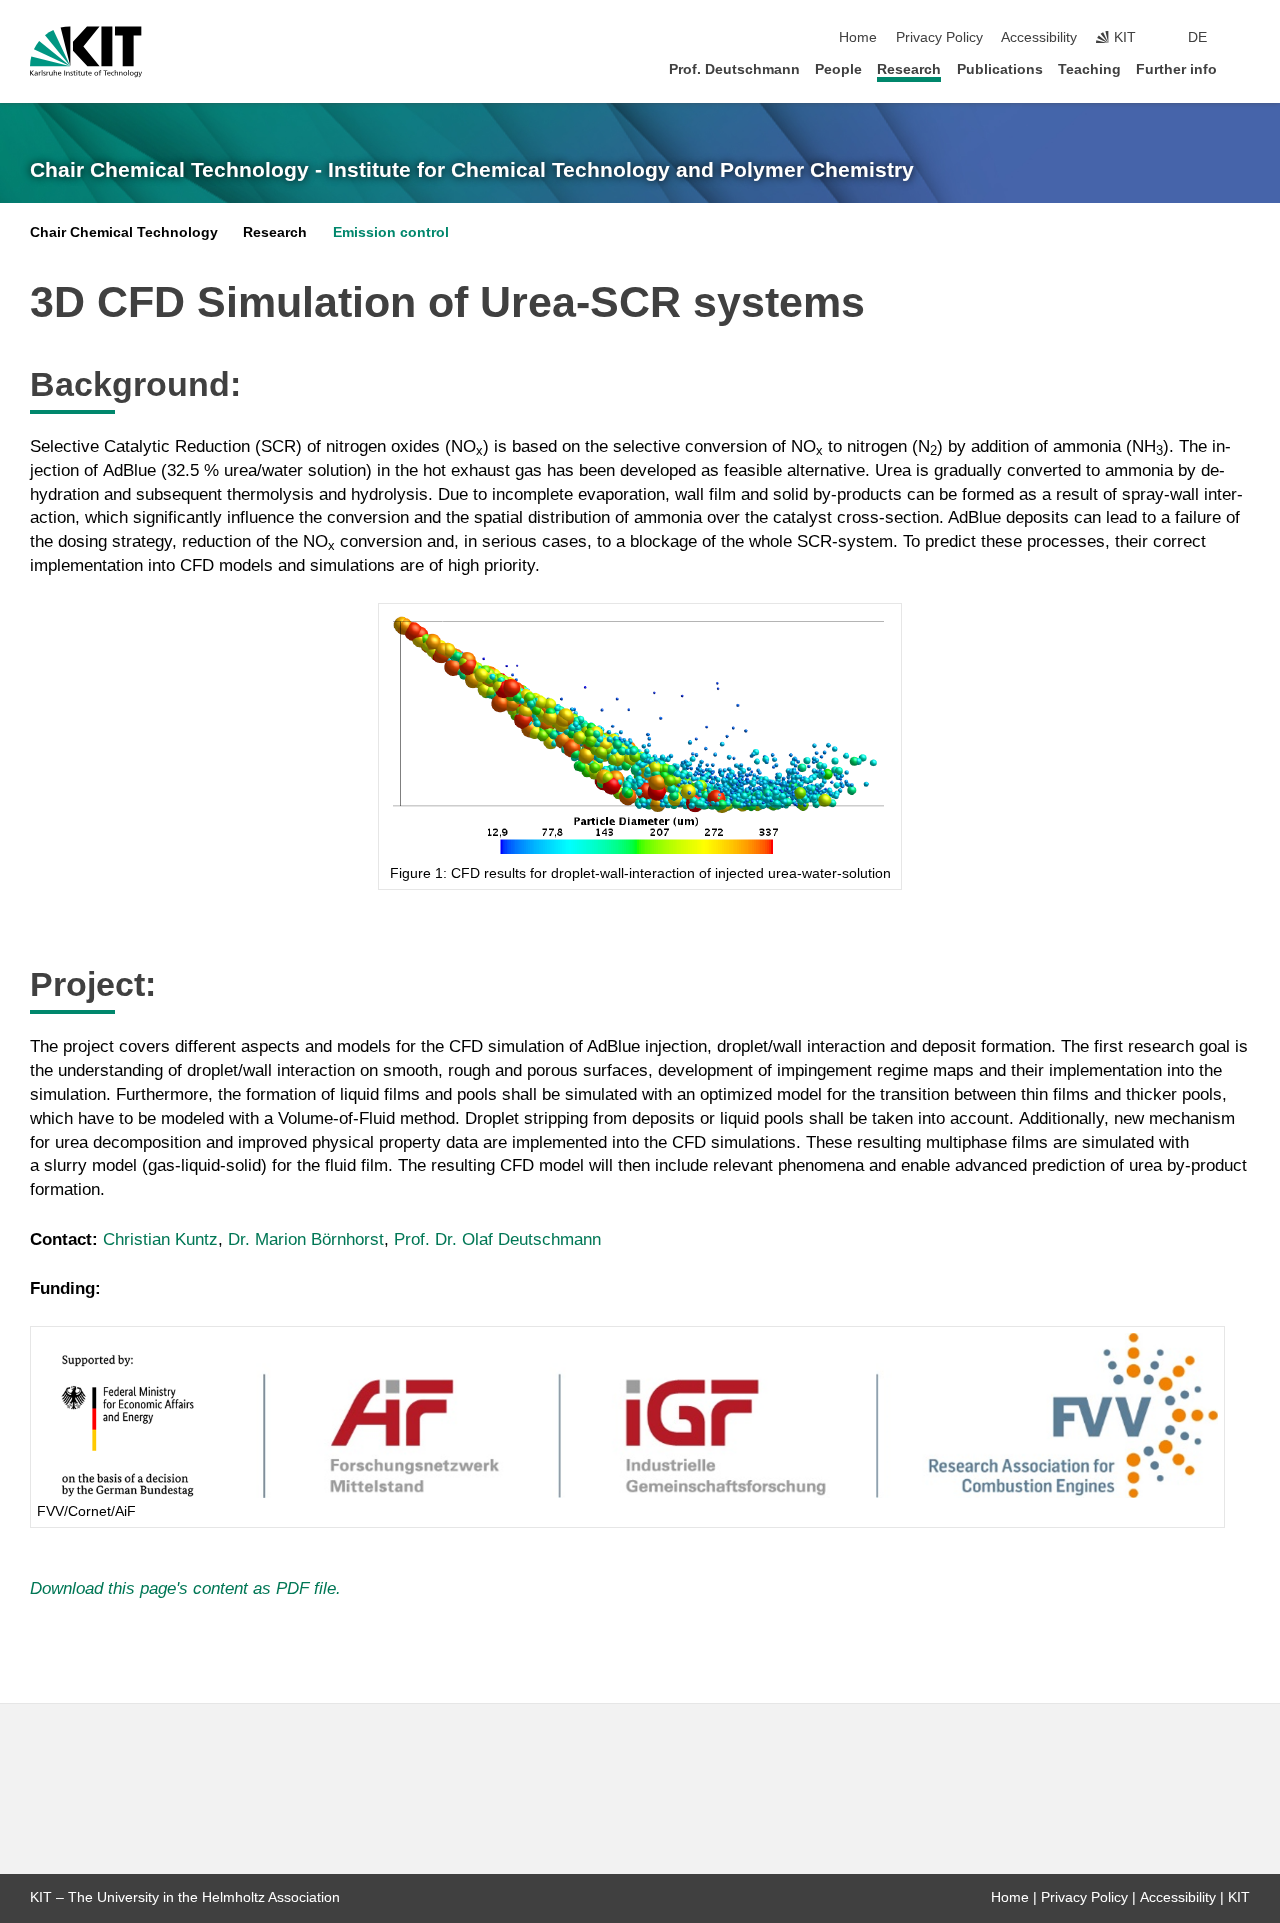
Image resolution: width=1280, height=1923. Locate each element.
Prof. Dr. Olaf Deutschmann (497, 1239)
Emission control (391, 232)
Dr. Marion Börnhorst (306, 1239)
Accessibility (1039, 37)
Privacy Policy (939, 37)
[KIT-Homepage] (86, 52)
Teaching (1089, 69)
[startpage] (1244, 68)
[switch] (1244, 38)
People (838, 69)
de (1197, 37)
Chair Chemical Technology (124, 232)
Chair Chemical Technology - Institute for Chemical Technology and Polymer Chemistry (472, 170)
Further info (1176, 69)
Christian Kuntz (160, 1239)
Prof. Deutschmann (734, 69)
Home (858, 37)
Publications (1000, 69)
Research (909, 69)
